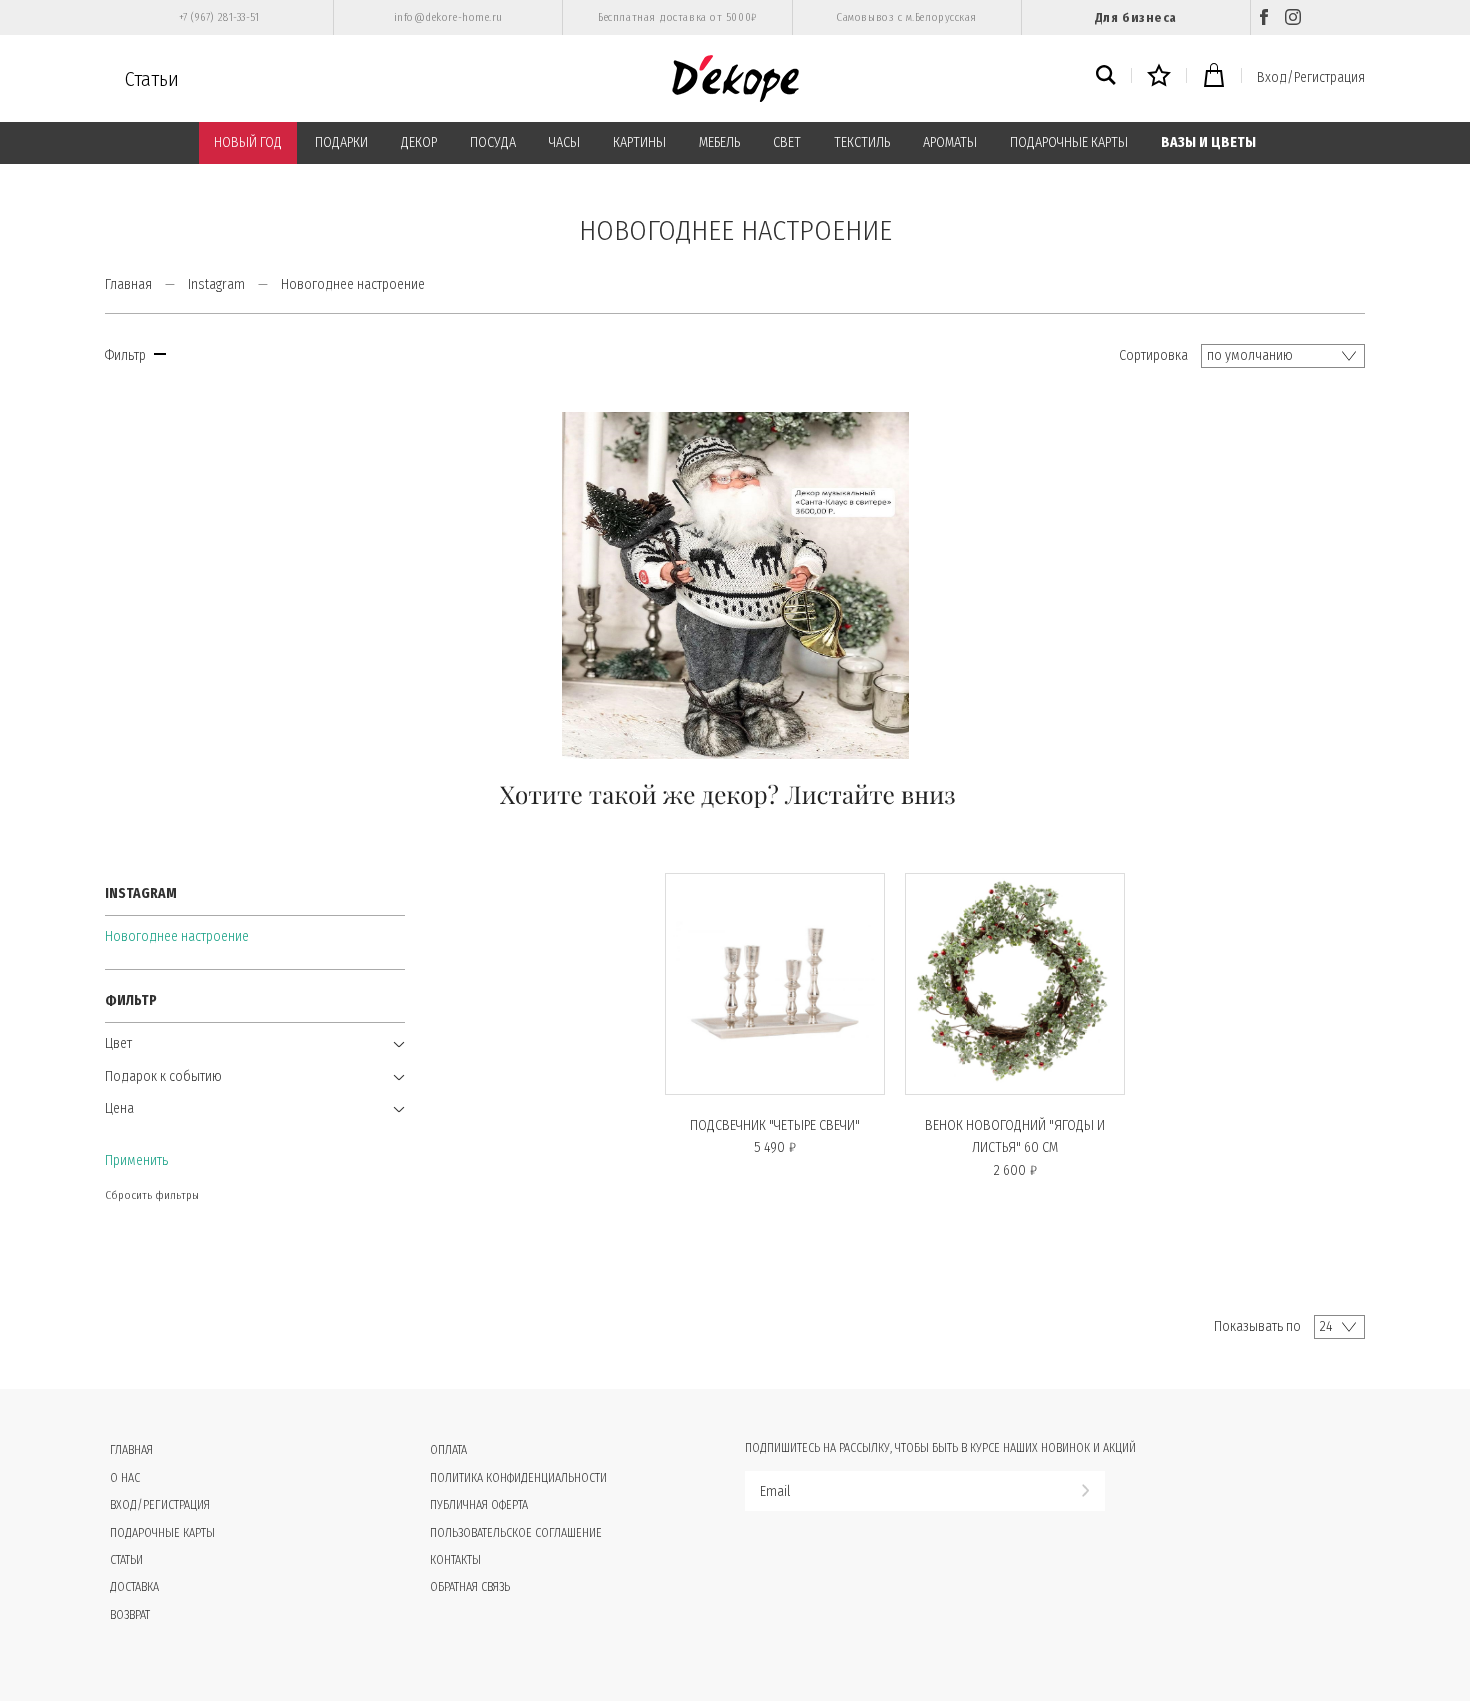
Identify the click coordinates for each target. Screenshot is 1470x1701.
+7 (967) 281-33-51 (219, 17)
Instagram (216, 284)
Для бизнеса (1136, 17)
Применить (136, 1160)
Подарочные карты (162, 1533)
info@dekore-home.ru (448, 17)
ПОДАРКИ (341, 142)
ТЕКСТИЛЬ (862, 142)
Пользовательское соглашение (516, 1533)
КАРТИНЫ (639, 142)
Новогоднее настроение (177, 936)
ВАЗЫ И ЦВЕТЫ (1208, 142)
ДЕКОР (419, 142)
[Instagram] (1293, 17)
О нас (125, 1478)
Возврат (130, 1615)
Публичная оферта (479, 1505)
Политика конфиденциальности (518, 1478)
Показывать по (1257, 1326)
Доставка (134, 1587)
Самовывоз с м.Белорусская (906, 17)
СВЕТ (787, 142)
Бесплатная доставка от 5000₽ (677, 17)
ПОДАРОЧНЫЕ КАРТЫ (1069, 142)
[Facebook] (1264, 17)
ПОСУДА (493, 142)
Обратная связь (470, 1587)
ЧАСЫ (564, 142)
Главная (128, 284)
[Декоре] (735, 78)
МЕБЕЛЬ (719, 142)
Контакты (455, 1560)
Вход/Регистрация (1311, 77)
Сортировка (1153, 355)
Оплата (448, 1450)
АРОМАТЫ (950, 142)
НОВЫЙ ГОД (248, 142)
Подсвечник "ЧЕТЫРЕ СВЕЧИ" (775, 1125)
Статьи (152, 79)
